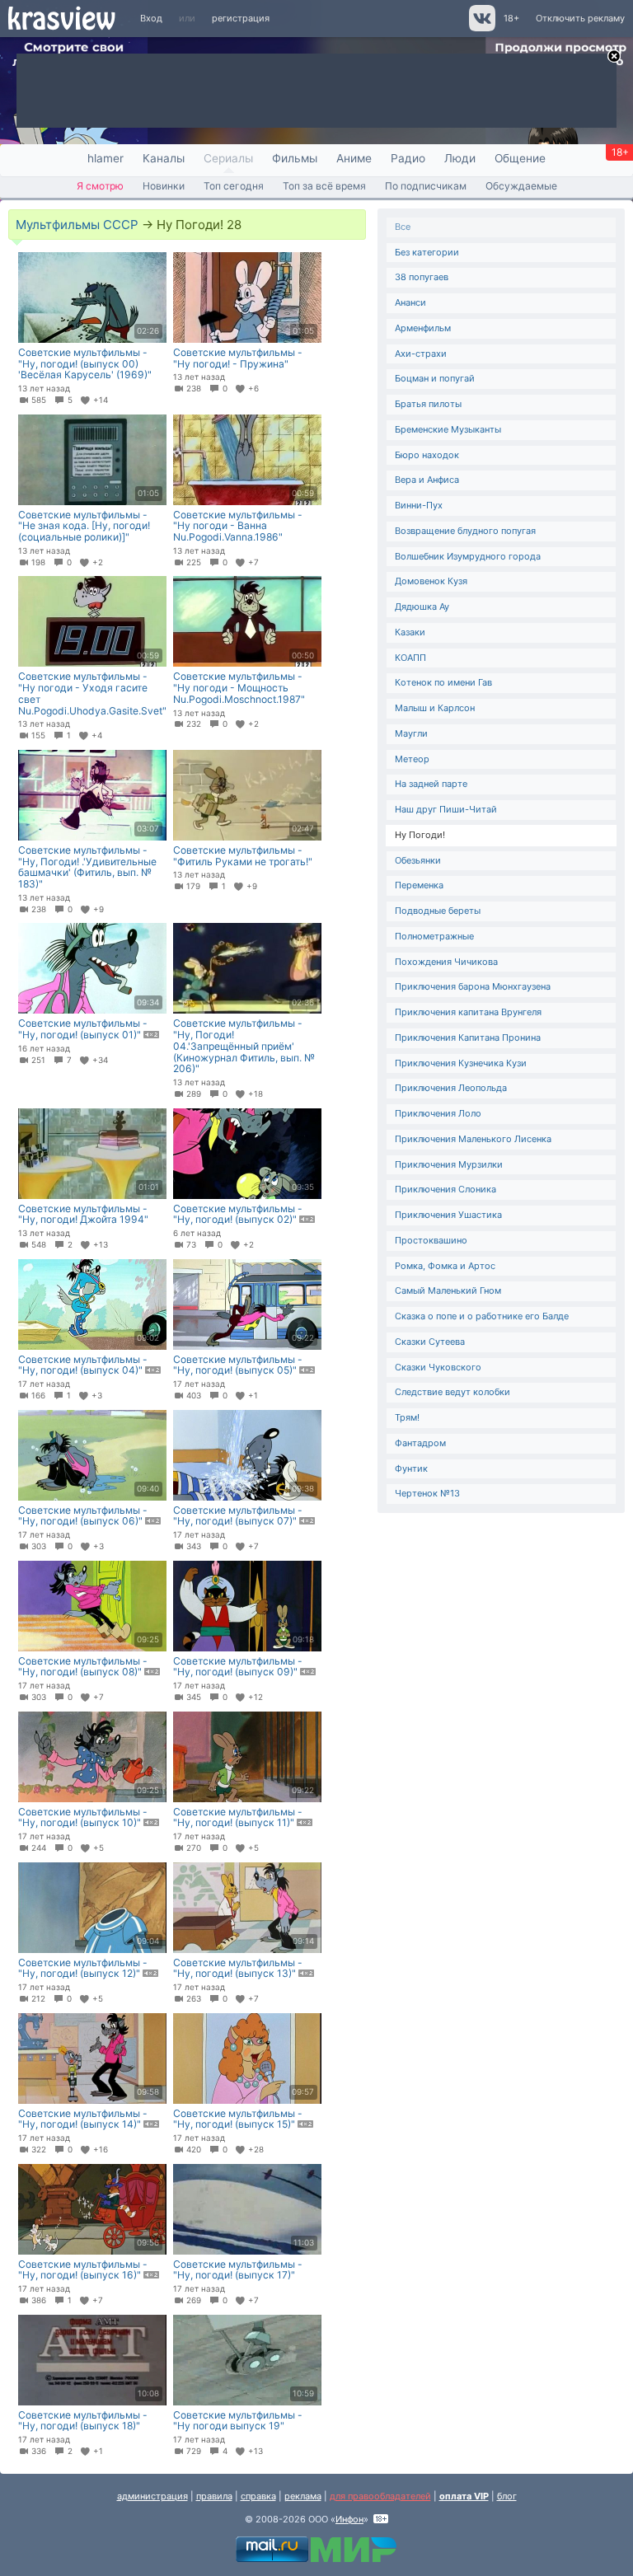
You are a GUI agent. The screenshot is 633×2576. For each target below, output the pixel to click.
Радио (408, 158)
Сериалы (228, 158)
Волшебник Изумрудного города (468, 556)
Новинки (164, 186)
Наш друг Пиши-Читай (446, 809)
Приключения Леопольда (451, 1088)
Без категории (427, 252)
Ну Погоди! (420, 835)
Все (403, 227)
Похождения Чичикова (446, 962)
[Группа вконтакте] (481, 28)
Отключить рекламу (580, 18)
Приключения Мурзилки (449, 1164)
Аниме (354, 158)
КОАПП (410, 658)
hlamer (105, 158)
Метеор (412, 759)
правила (214, 2496)
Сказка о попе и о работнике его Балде (482, 1316)
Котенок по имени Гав (443, 682)
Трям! (407, 1417)
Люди (460, 158)
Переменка (419, 885)
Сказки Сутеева (430, 1342)
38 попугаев (422, 277)
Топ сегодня (234, 186)
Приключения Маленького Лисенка (473, 1139)
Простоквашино (431, 1240)
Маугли (411, 733)
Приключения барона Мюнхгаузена (473, 986)
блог (507, 2496)
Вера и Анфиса (427, 480)
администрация (152, 2496)
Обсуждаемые (521, 186)
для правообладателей (380, 2496)
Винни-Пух (419, 505)
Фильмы (295, 158)
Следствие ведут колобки (452, 1392)
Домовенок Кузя (431, 581)
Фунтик (411, 1468)
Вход (151, 18)
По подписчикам (426, 186)
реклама (303, 2496)
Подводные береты (438, 911)
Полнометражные (434, 936)
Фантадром (420, 1443)
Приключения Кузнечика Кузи (461, 1063)
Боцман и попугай (435, 378)
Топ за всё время (324, 186)
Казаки (410, 632)
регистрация (241, 18)
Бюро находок (427, 455)
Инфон (349, 2519)
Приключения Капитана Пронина (468, 1037)
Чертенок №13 (427, 1493)
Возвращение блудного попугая (465, 531)
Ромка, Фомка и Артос (445, 1266)
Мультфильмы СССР (77, 225)
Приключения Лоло (438, 1113)
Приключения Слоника (445, 1189)
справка (258, 2496)
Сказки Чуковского (438, 1367)
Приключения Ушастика (448, 1215)
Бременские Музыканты (448, 429)
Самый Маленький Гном (448, 1290)
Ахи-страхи (421, 354)
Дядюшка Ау (422, 607)
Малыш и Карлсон (435, 708)
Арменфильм (423, 328)
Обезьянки (418, 860)
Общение (520, 158)
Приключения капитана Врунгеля (468, 1012)
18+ (511, 18)
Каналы (164, 158)
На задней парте (431, 784)
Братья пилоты (428, 404)
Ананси (410, 302)
